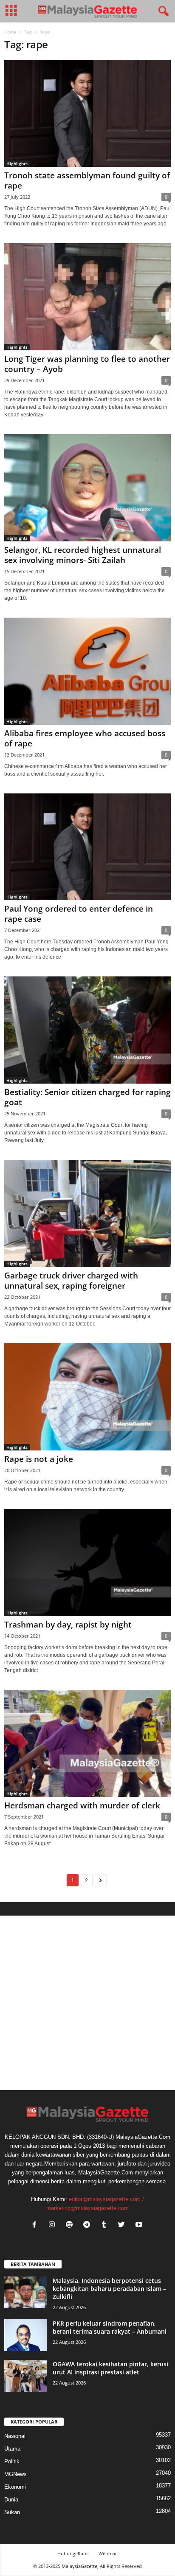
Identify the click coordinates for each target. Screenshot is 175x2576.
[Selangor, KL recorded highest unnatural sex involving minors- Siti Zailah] (87, 488)
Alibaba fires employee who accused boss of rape (85, 738)
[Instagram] (54, 2225)
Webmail (108, 2553)
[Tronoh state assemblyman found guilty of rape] (87, 113)
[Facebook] (36, 2225)
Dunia (11, 2500)
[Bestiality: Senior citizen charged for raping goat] (87, 1030)
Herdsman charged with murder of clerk (82, 1805)
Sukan (12, 2512)
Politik (12, 2461)
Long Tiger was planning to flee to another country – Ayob (87, 364)
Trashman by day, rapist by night (68, 1625)
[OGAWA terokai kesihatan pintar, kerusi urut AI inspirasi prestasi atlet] (25, 2376)
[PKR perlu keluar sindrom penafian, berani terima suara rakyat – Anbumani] (25, 2335)
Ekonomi (15, 2487)
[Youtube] (140, 2225)
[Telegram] (89, 2225)
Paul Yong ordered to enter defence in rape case (79, 914)
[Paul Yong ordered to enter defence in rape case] (87, 847)
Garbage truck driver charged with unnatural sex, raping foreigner (71, 1281)
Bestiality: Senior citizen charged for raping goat (87, 1097)
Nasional (15, 2436)
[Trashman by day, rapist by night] (87, 1563)
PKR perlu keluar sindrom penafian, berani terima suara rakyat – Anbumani (110, 2327)
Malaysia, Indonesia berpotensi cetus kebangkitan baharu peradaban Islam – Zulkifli (109, 2289)
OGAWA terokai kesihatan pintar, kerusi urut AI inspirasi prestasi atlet (110, 2368)
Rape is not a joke (39, 1459)
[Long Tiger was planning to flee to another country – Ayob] (87, 297)
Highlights (17, 164)
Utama (12, 2449)
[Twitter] (123, 2225)
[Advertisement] (87, 2003)
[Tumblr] (106, 2225)
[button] (162, 11)
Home (10, 32)
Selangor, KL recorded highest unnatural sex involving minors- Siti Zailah (83, 555)
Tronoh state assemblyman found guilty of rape (87, 180)
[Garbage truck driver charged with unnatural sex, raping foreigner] (87, 1213)
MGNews (16, 2474)
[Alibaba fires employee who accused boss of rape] (87, 671)
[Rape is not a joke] (87, 1397)
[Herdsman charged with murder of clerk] (87, 1743)
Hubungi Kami (73, 2553)
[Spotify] (71, 2225)
